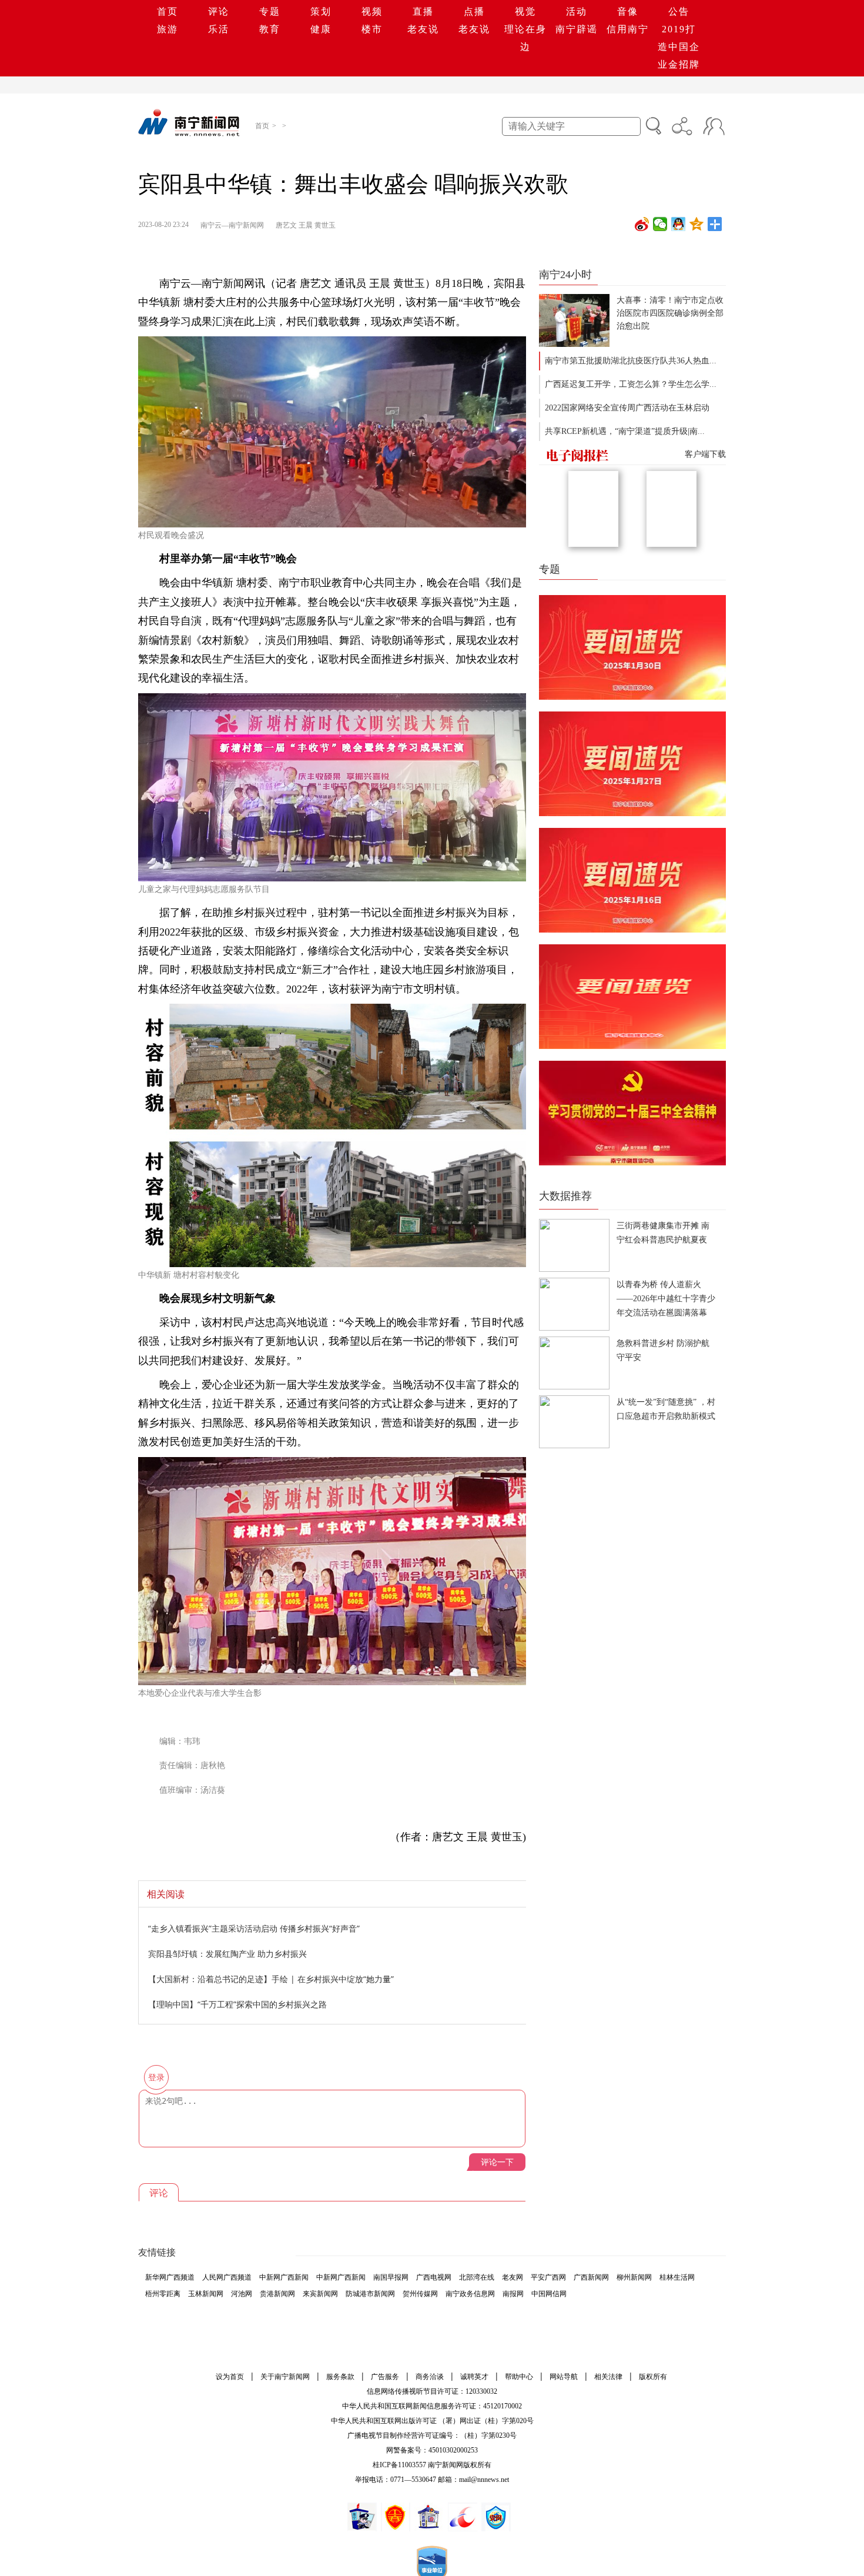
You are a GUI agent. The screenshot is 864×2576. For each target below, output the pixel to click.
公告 (679, 11)
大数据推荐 (565, 1196)
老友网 (513, 2277)
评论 (219, 11)
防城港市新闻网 (370, 2294)
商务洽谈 (430, 2377)
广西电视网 (434, 2277)
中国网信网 (549, 2294)
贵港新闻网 (277, 2294)
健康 (321, 29)
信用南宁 (628, 29)
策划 (321, 11)
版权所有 (653, 2377)
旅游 (168, 29)
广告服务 (385, 2377)
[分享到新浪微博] (642, 224)
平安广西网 (548, 2277)
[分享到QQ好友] (679, 224)
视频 (372, 11)
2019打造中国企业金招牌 (679, 47)
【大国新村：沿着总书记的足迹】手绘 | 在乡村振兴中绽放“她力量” (271, 1979)
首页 (168, 11)
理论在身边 (525, 38)
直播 (423, 11)
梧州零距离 (163, 2294)
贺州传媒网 (420, 2294)
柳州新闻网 (634, 2277)
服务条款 (340, 2377)
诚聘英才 (474, 2377)
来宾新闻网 (320, 2294)
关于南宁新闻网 (285, 2377)
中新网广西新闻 (284, 2277)
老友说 (423, 29)
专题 (270, 11)
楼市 (372, 29)
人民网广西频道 (227, 2277)
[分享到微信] (660, 224)
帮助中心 (519, 2377)
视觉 (525, 11)
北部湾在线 (477, 2277)
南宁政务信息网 (470, 2294)
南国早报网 (391, 2277)
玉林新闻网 (206, 2294)
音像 (628, 11)
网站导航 (564, 2377)
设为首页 (230, 2377)
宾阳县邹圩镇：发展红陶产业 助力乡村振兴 (227, 1954)
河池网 (242, 2294)
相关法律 (608, 2377)
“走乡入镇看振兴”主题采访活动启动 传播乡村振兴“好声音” (254, 1928)
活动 (577, 11)
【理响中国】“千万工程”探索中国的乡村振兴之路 (237, 2004)
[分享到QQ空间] (697, 224)
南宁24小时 (565, 275)
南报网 (513, 2294)
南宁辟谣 (577, 29)
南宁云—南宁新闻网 (232, 225)
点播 (474, 11)
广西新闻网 (591, 2277)
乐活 (219, 29)
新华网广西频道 (170, 2277)
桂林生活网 (677, 2277)
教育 (270, 29)
